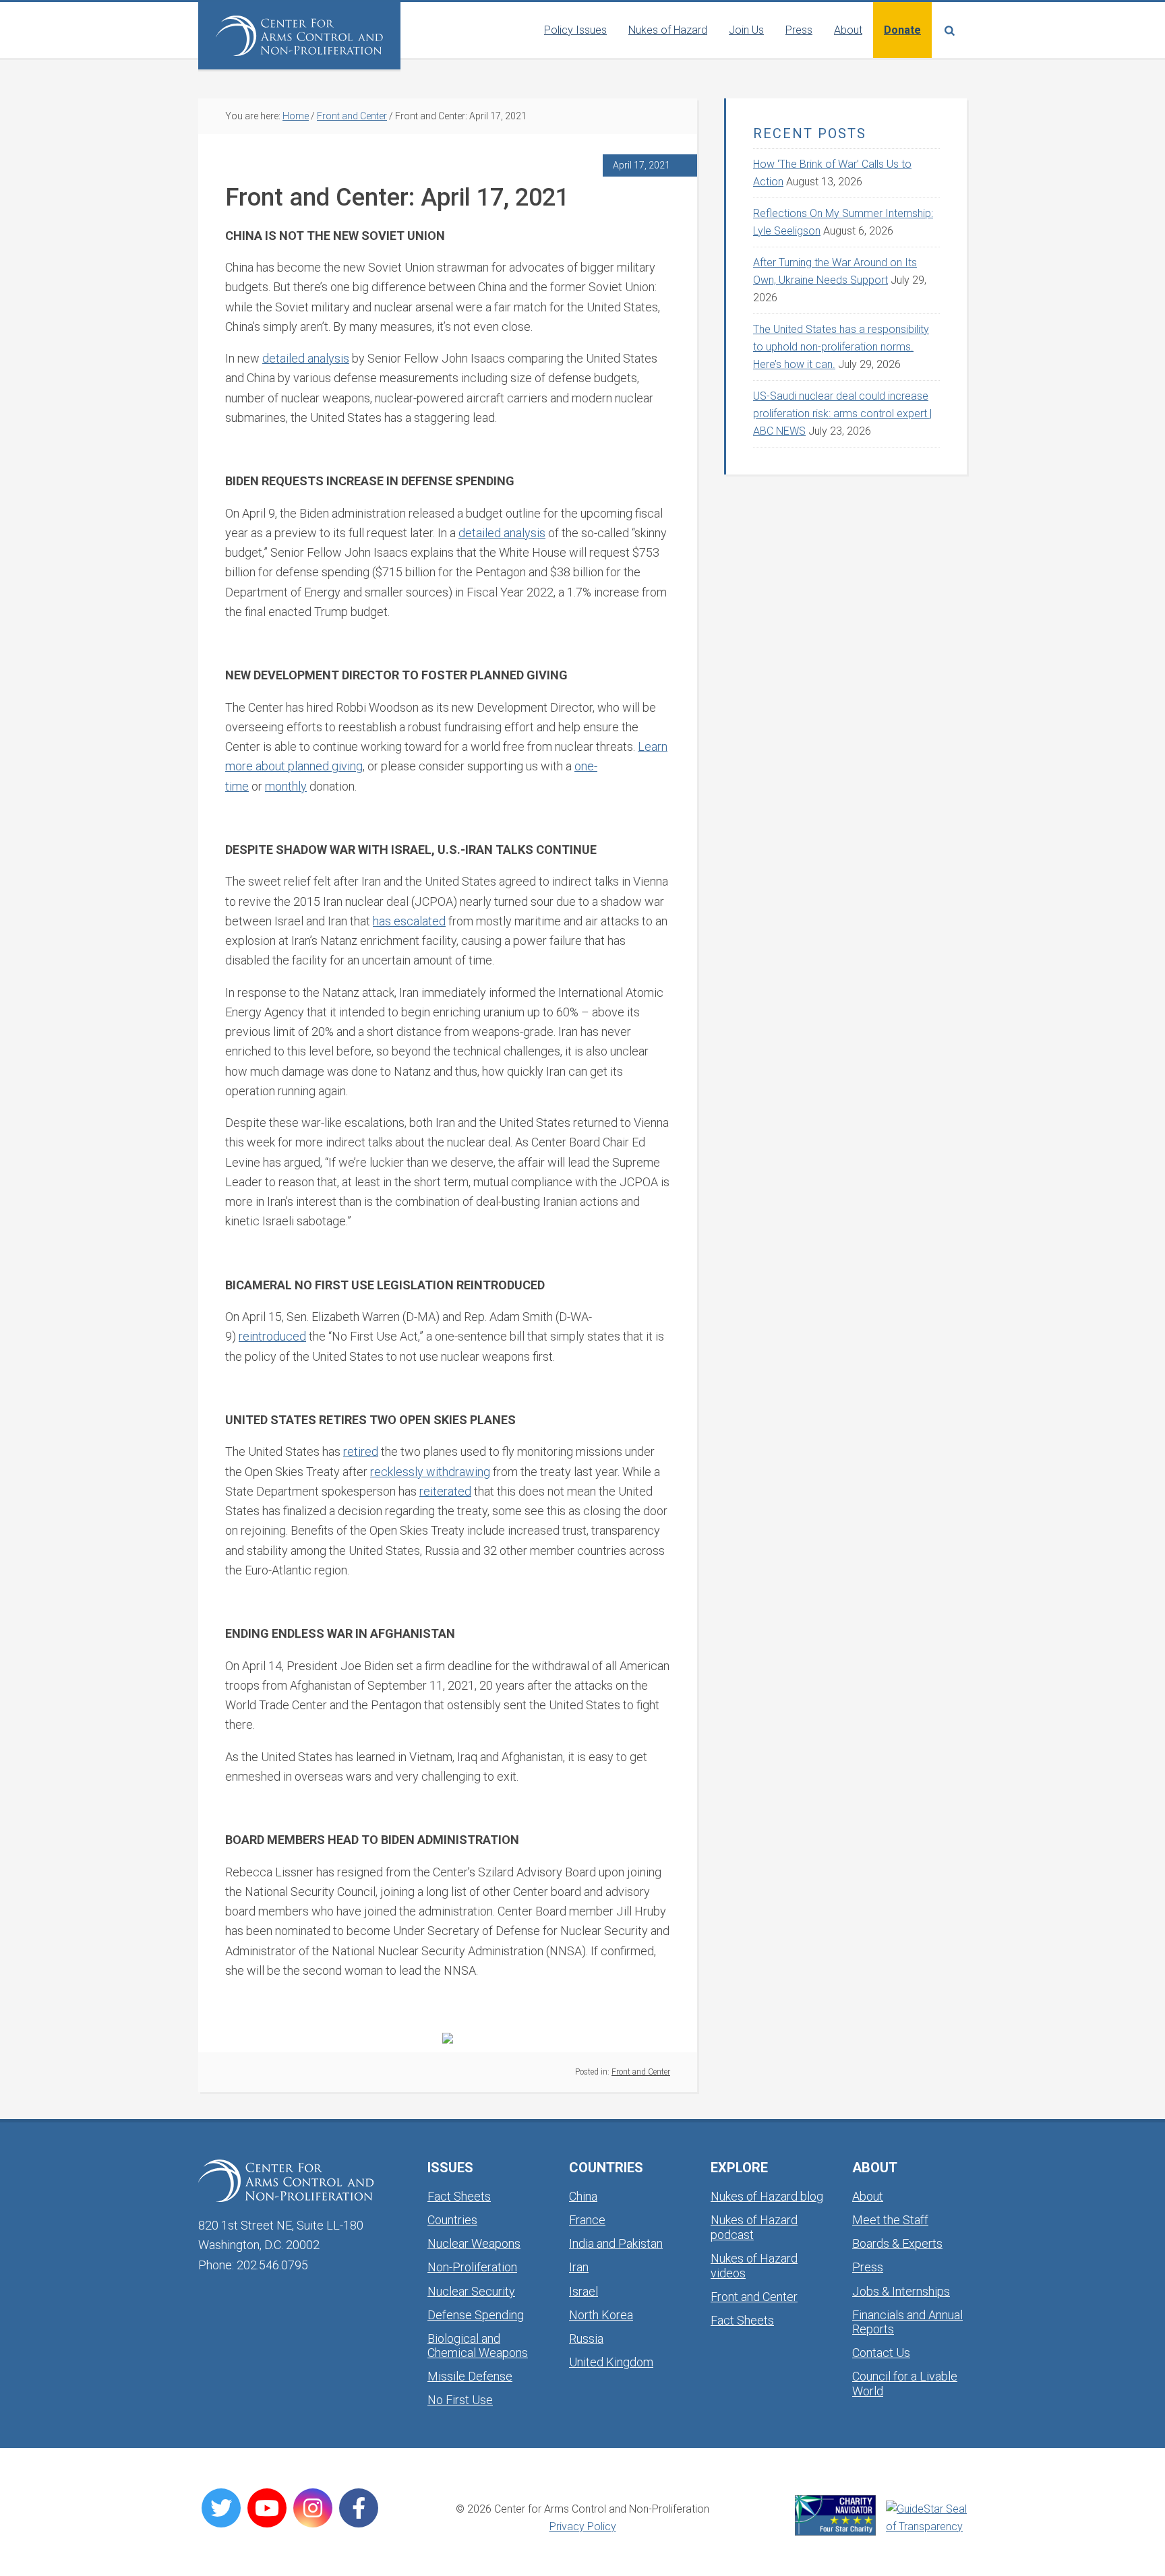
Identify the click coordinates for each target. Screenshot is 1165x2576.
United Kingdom (611, 2362)
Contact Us (881, 2353)
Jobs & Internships (901, 2291)
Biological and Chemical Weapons (478, 2346)
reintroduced (272, 1336)
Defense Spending (476, 2315)
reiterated (445, 1491)
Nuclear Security (471, 2291)
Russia (586, 2338)
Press (868, 2267)
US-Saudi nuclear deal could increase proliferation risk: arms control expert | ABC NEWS (842, 413)
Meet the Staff (890, 2220)
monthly (286, 786)
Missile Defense (470, 2376)
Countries (452, 2220)
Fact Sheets (459, 2196)
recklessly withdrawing (430, 1472)
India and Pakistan (616, 2243)
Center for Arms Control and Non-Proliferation (299, 36)
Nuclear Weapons (474, 2243)
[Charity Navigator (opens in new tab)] (835, 2515)
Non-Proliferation (472, 2267)
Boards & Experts (897, 2243)
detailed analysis (306, 358)
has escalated (409, 921)
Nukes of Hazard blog (767, 2196)
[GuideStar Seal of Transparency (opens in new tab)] (926, 2518)
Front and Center (641, 2072)
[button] (949, 30)
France (587, 2220)
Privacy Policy (583, 2526)
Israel (584, 2291)
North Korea (601, 2315)
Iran (579, 2267)
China (583, 2196)
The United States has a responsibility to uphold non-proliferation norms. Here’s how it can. (841, 347)
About (868, 2196)
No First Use (460, 2400)
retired (361, 1451)
